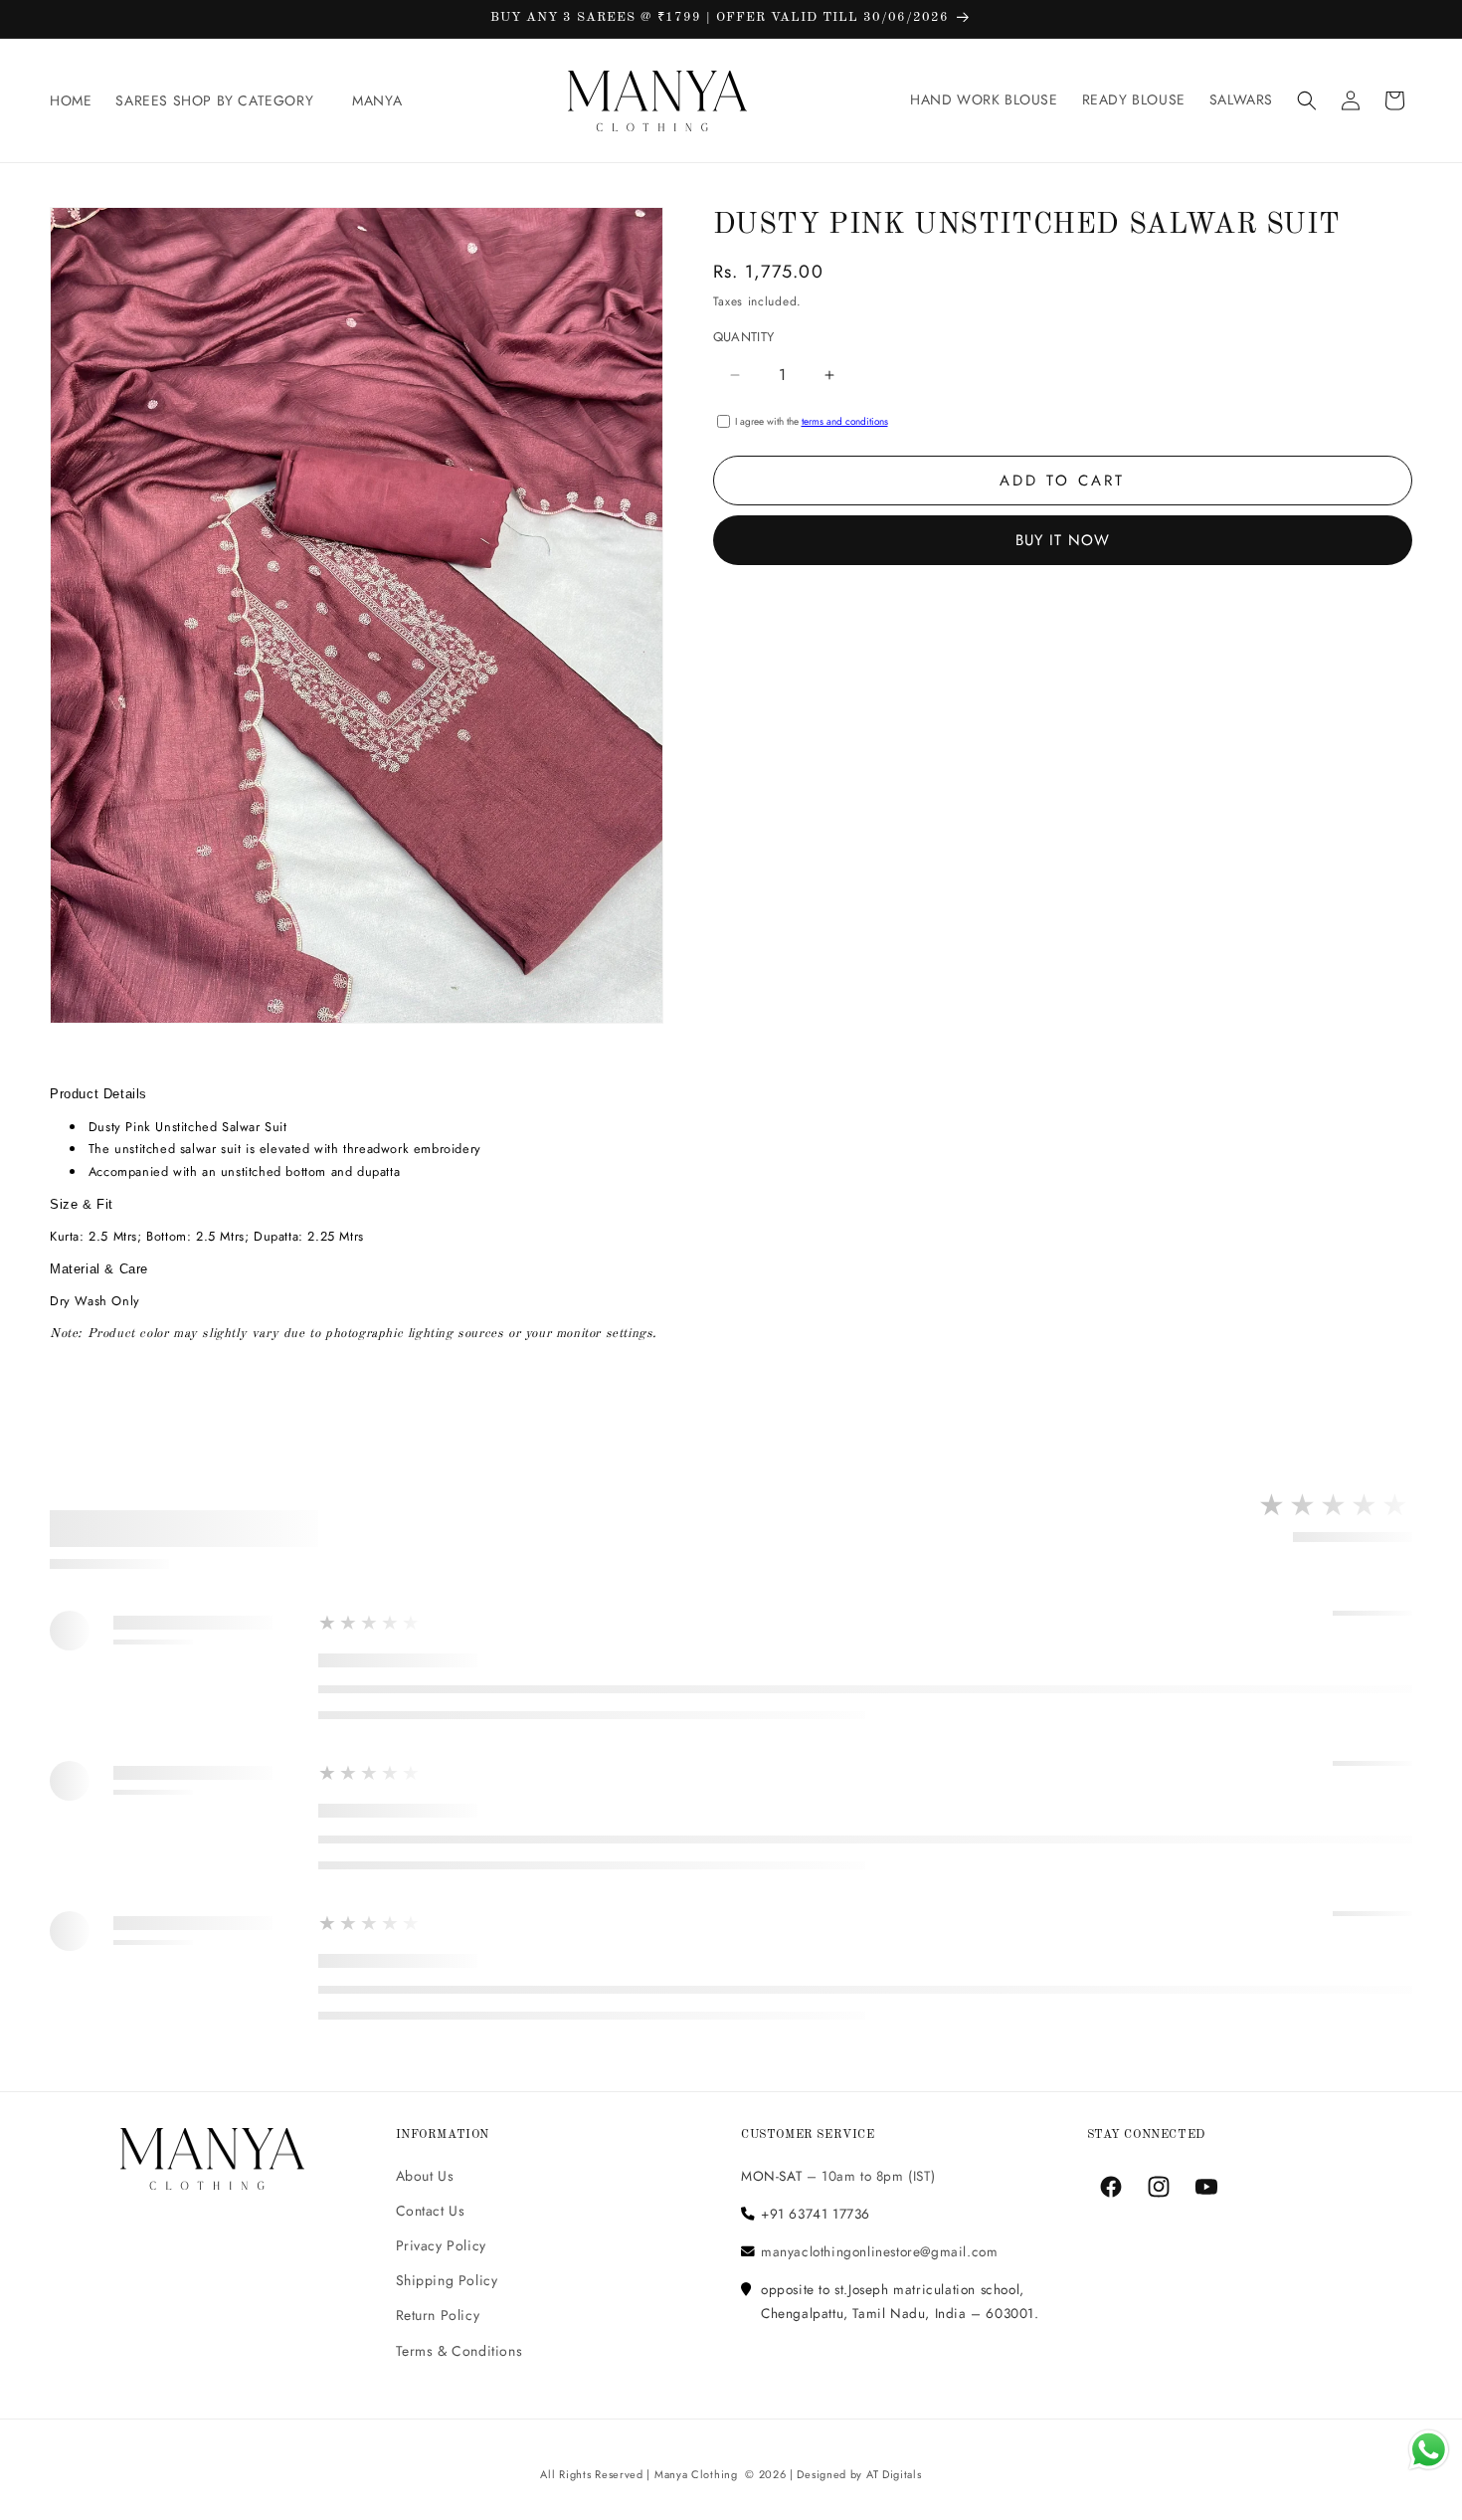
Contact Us (431, 2211)
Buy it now (1063, 540)
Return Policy (438, 2315)
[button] (222, 100)
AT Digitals (894, 2474)
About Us (425, 2175)
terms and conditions (845, 421)
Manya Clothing (696, 2474)
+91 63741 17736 (816, 2214)
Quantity (744, 337)
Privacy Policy (441, 2245)
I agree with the (812, 421)
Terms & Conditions (459, 2350)
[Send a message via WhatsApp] (1429, 2450)
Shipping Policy (447, 2280)
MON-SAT (771, 2175)
